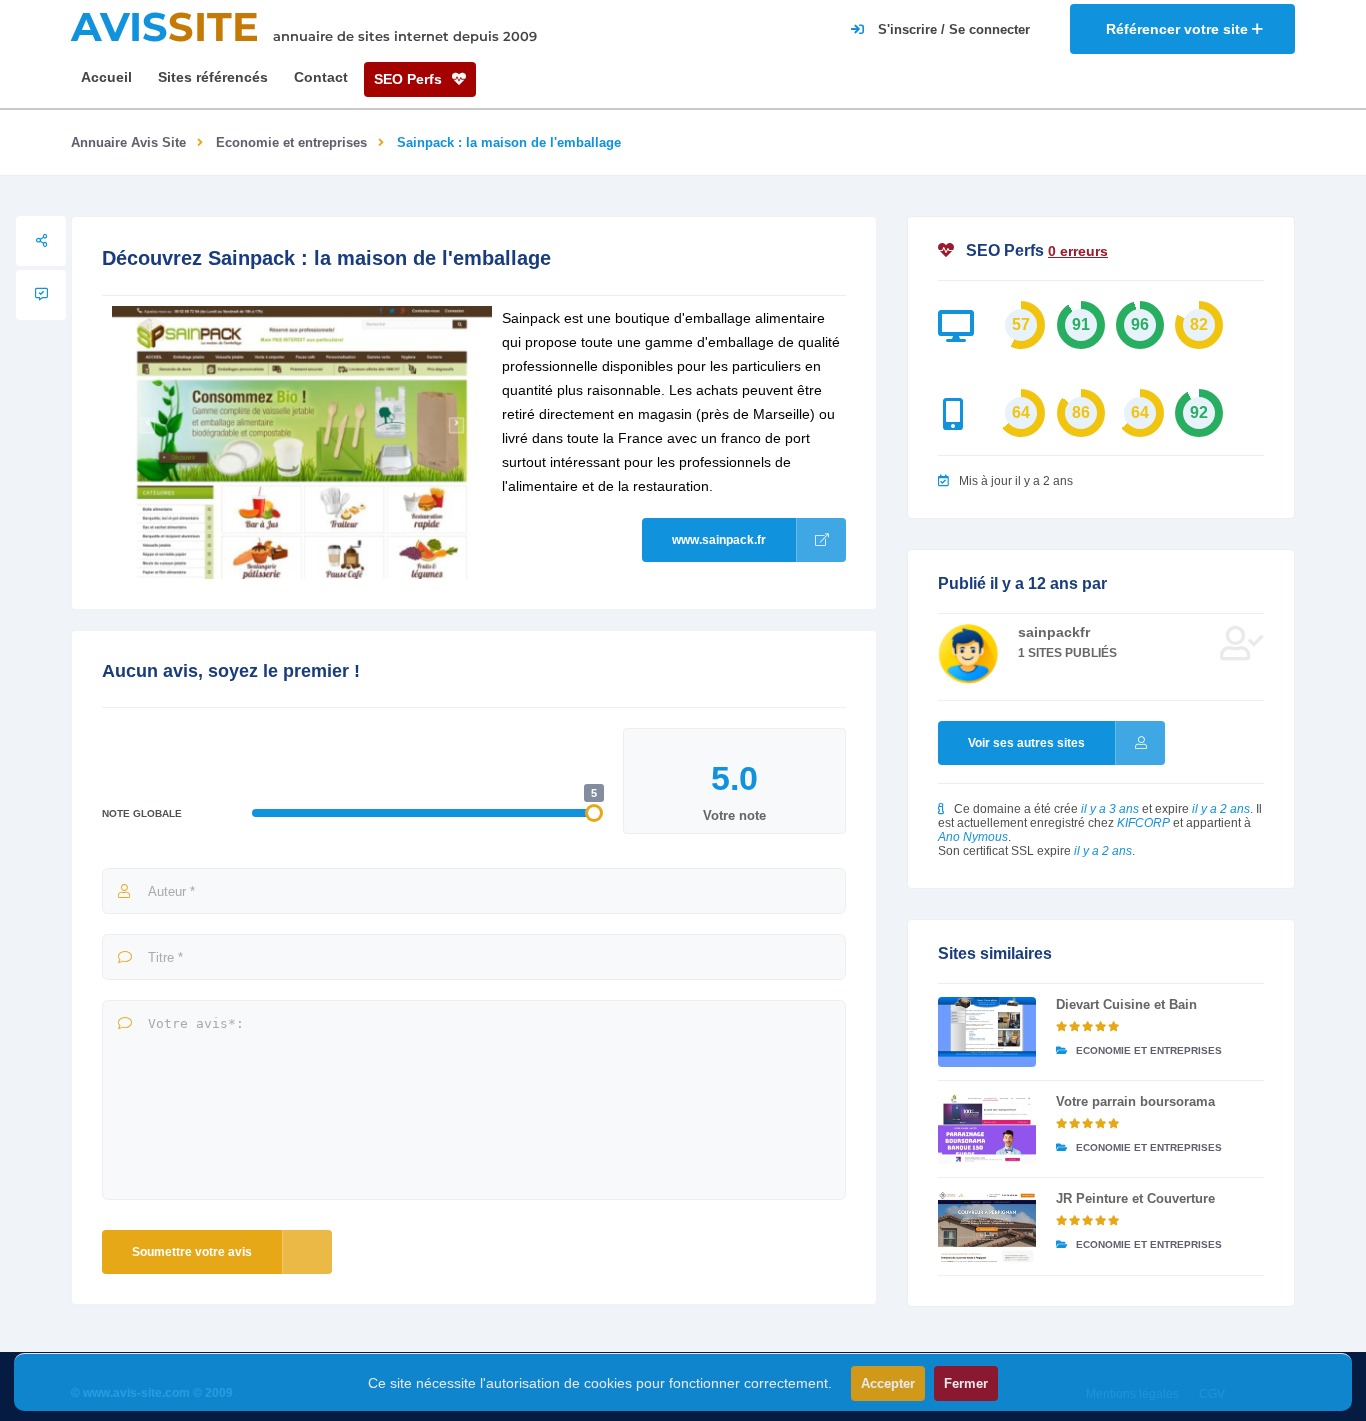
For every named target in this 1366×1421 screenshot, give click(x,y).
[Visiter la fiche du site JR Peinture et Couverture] (987, 1226)
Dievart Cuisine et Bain (1126, 1004)
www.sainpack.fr (719, 540)
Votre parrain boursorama (1135, 1101)
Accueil (106, 77)
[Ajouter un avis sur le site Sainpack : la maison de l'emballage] (41, 295)
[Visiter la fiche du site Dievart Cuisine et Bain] (987, 1032)
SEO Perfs (410, 79)
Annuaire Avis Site (128, 142)
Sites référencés (213, 77)
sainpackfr (1054, 632)
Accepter (888, 1383)
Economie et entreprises (291, 142)
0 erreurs (1078, 251)
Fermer (966, 1383)
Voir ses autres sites (1026, 743)
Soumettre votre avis (192, 1252)
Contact (321, 77)
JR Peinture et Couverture (1135, 1198)
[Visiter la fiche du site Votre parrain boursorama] (987, 1129)
